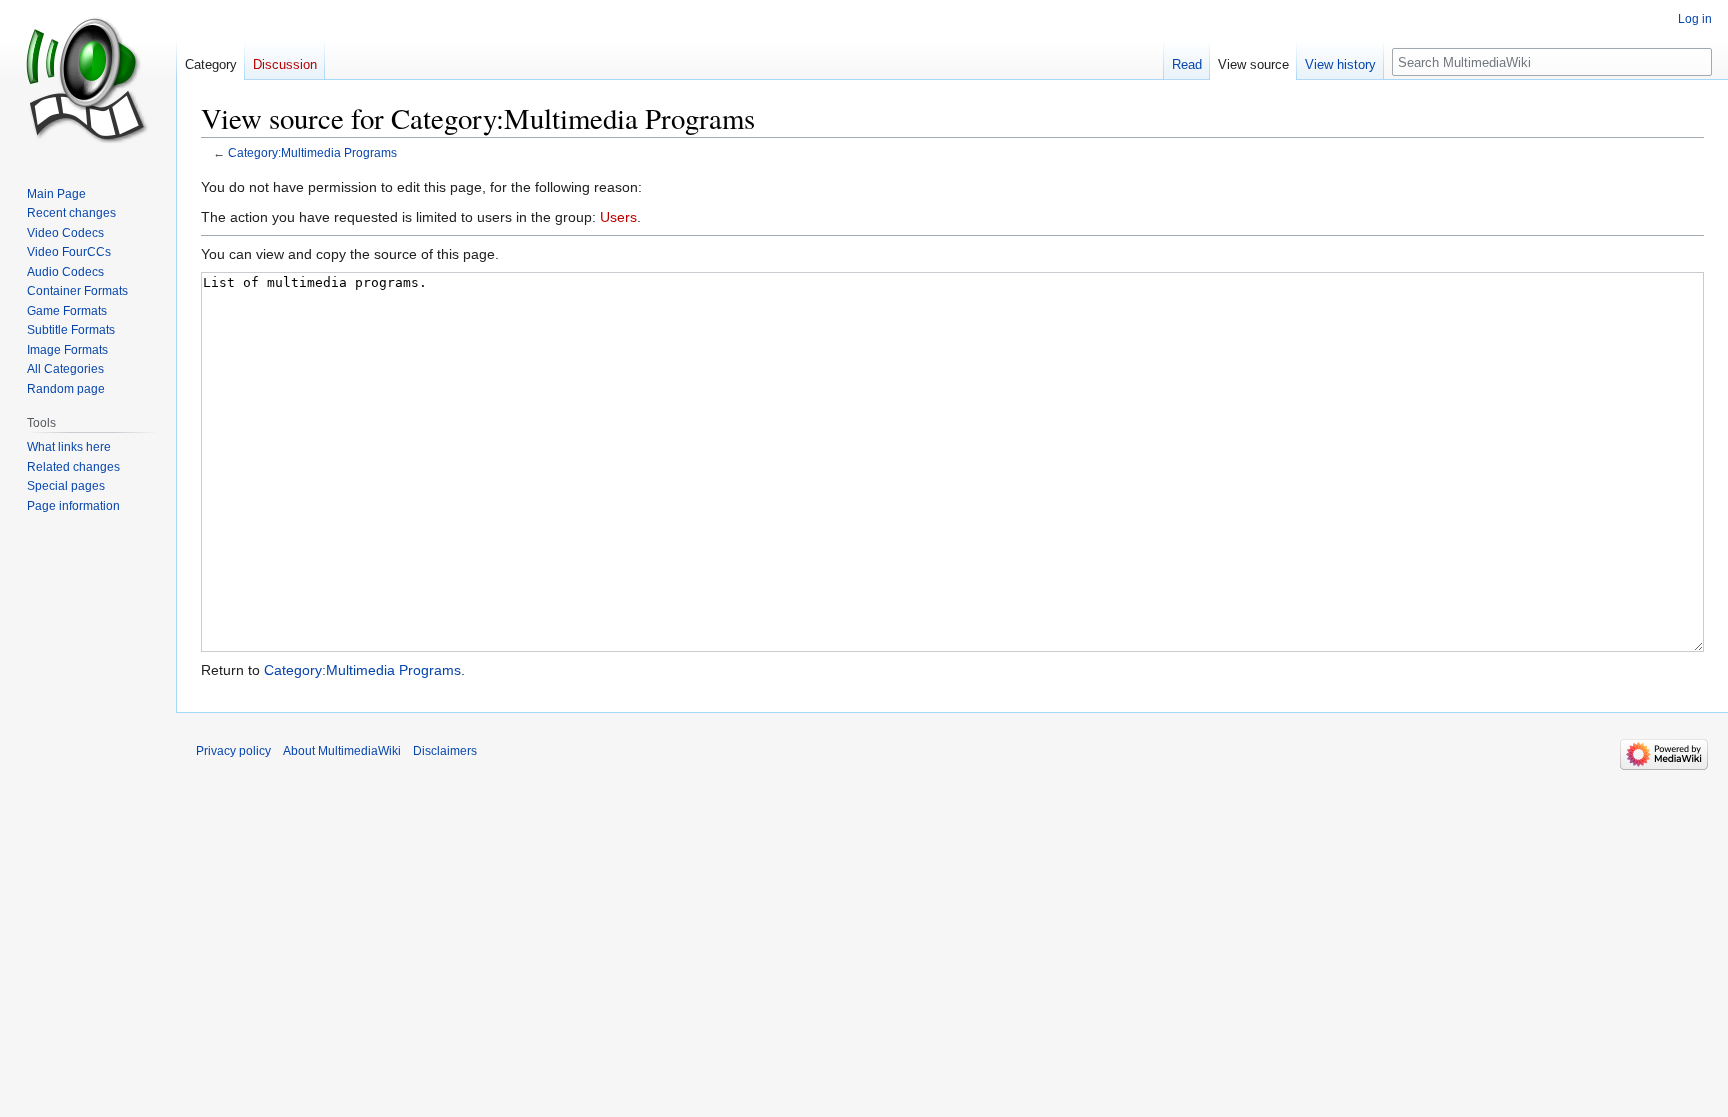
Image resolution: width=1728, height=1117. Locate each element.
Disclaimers (445, 751)
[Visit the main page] (88, 80)
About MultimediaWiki (342, 751)
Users (618, 217)
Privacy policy (233, 751)
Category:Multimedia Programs (312, 152)
